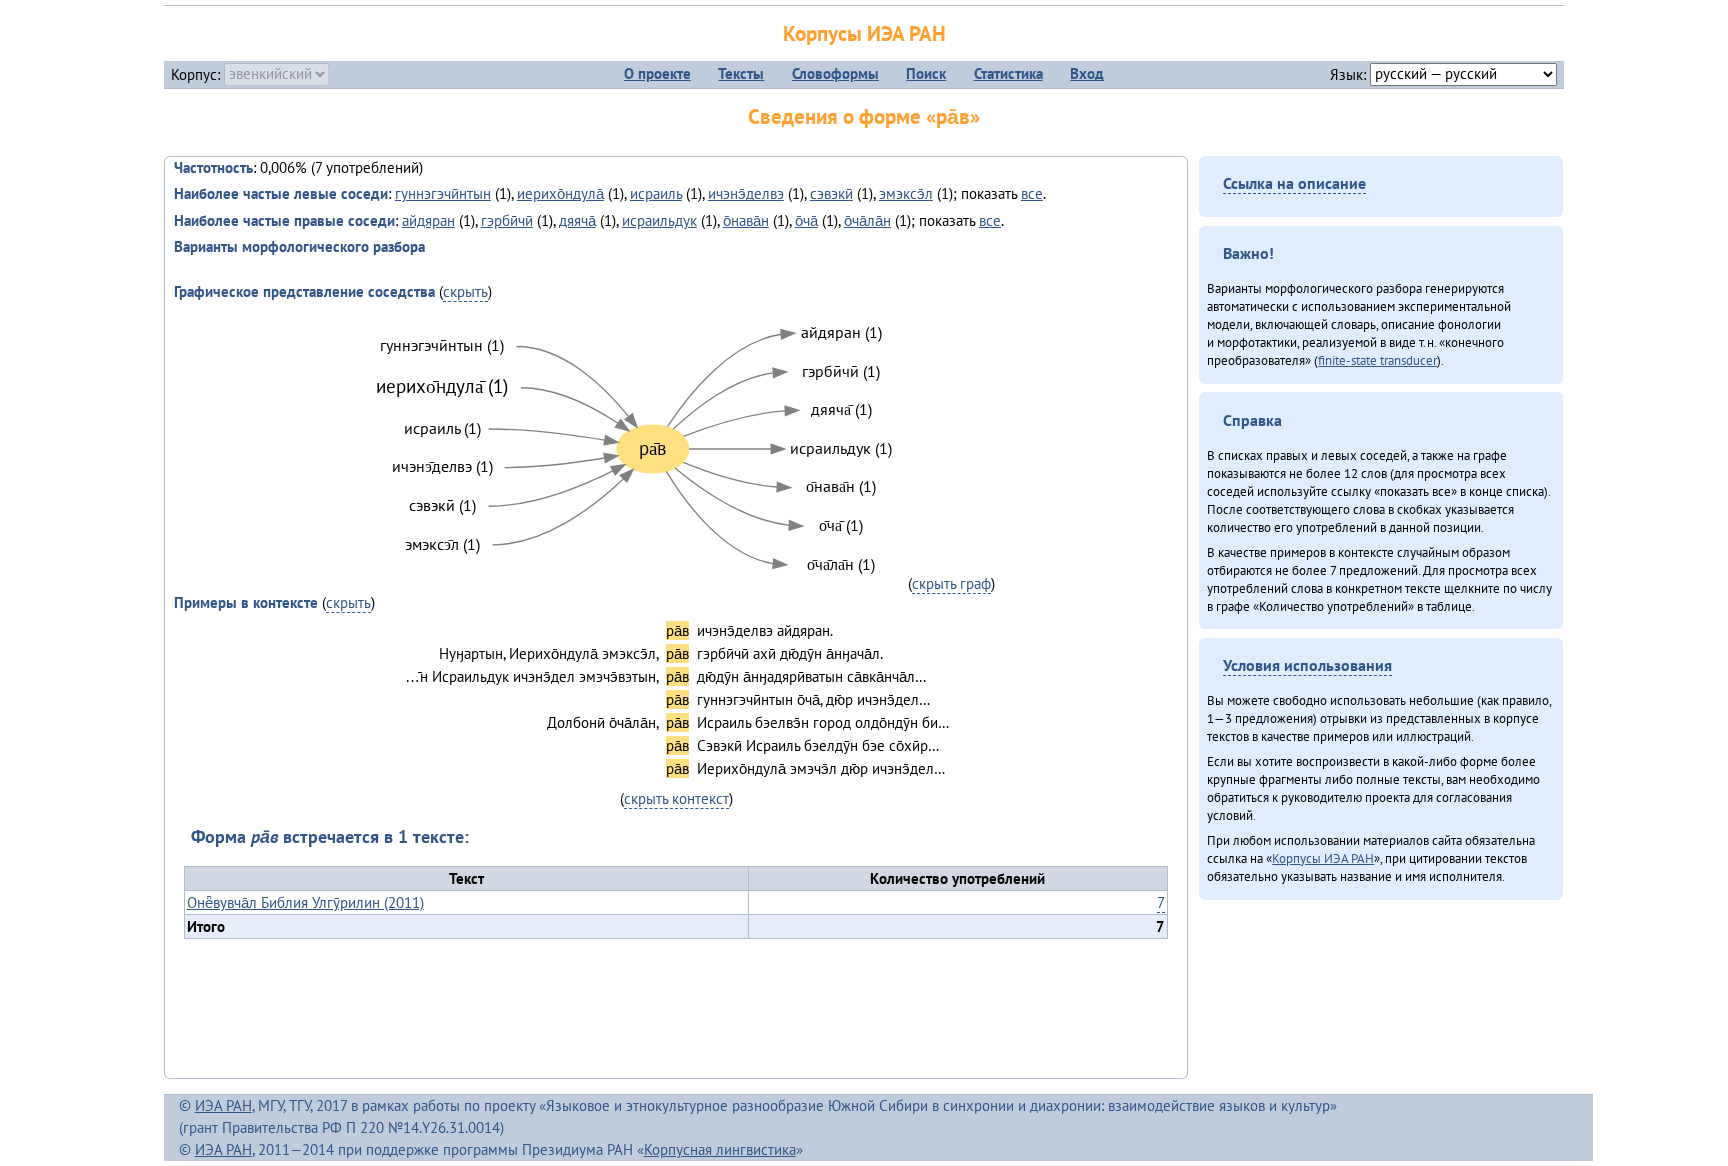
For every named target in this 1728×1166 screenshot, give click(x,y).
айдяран (428, 220)
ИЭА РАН (223, 1105)
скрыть (465, 291)
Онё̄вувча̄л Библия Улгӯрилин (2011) (305, 902)
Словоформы (835, 73)
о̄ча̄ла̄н (867, 220)
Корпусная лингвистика (720, 1149)
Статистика (1008, 73)
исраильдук (659, 220)
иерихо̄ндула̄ (560, 193)
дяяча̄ (577, 220)
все (1032, 193)
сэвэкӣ (831, 193)
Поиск (926, 73)
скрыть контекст (676, 798)
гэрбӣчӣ (507, 220)
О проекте (657, 73)
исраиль (656, 193)
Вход (1087, 73)
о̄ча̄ (806, 220)
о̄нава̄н (746, 220)
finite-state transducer (1377, 360)
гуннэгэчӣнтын (443, 193)
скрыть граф (951, 583)
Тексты (741, 73)
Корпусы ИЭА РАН (864, 33)
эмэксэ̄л (906, 193)
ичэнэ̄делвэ (746, 193)
